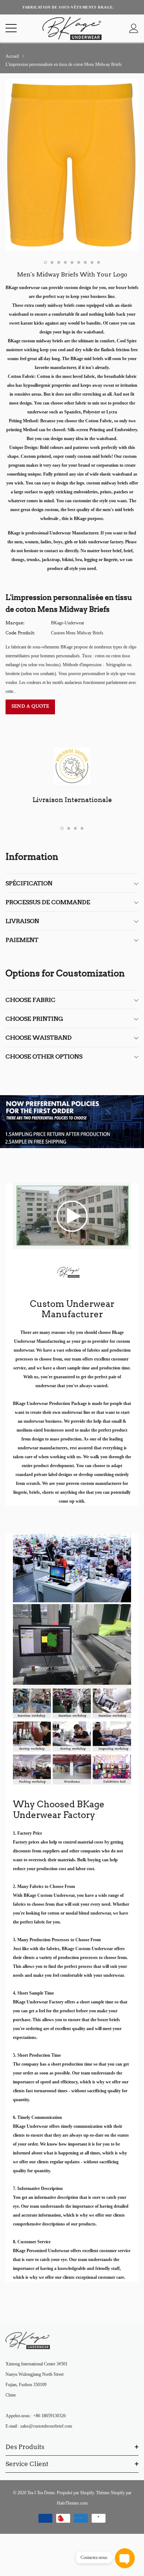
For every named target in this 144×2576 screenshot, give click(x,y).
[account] (134, 28)
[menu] (11, 28)
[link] (72, 1215)
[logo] (72, 28)
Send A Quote (30, 706)
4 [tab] (65, 262)
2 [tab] (52, 262)
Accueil (12, 56)
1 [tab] (45, 262)
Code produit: (20, 633)
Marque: (15, 623)
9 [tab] (99, 262)
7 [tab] (85, 262)
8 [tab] (92, 262)
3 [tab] (59, 262)
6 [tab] (79, 262)
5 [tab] (72, 262)
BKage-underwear (68, 623)
